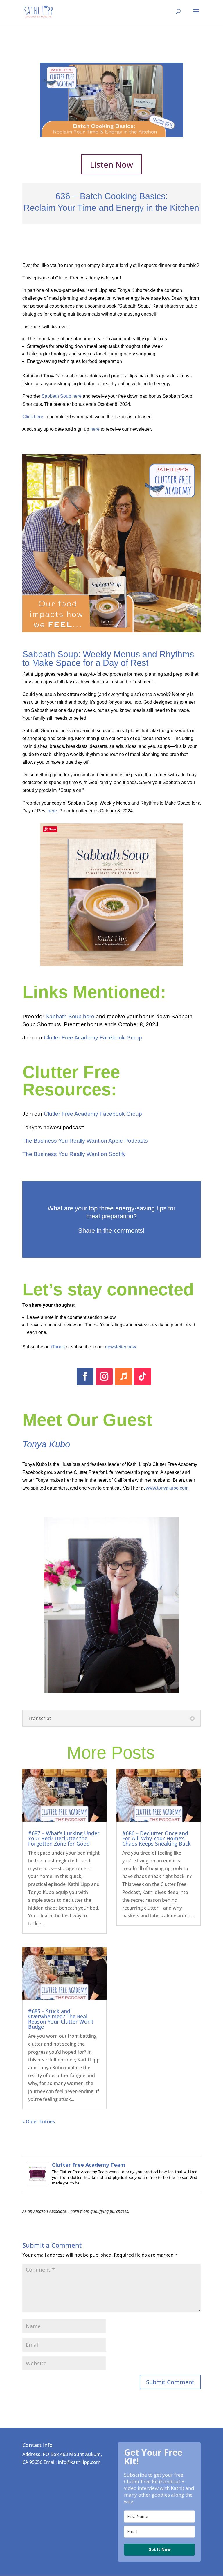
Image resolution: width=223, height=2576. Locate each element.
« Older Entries (39, 2121)
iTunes (58, 1347)
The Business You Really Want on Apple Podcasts (85, 1141)
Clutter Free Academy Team (89, 2165)
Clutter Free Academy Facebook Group (93, 1038)
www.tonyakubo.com (167, 1488)
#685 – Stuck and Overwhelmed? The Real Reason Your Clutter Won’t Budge (61, 2019)
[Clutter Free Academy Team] (37, 2181)
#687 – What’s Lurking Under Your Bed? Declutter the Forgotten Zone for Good (64, 1838)
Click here (33, 417)
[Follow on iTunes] (123, 1377)
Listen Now (111, 164)
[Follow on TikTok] (143, 1377)
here (95, 429)
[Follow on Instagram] (104, 1377)
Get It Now (160, 2549)
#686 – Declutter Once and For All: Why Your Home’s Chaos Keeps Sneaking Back (157, 1838)
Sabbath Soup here (62, 396)
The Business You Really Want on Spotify (74, 1154)
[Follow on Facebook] (85, 1377)
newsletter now (121, 1347)
